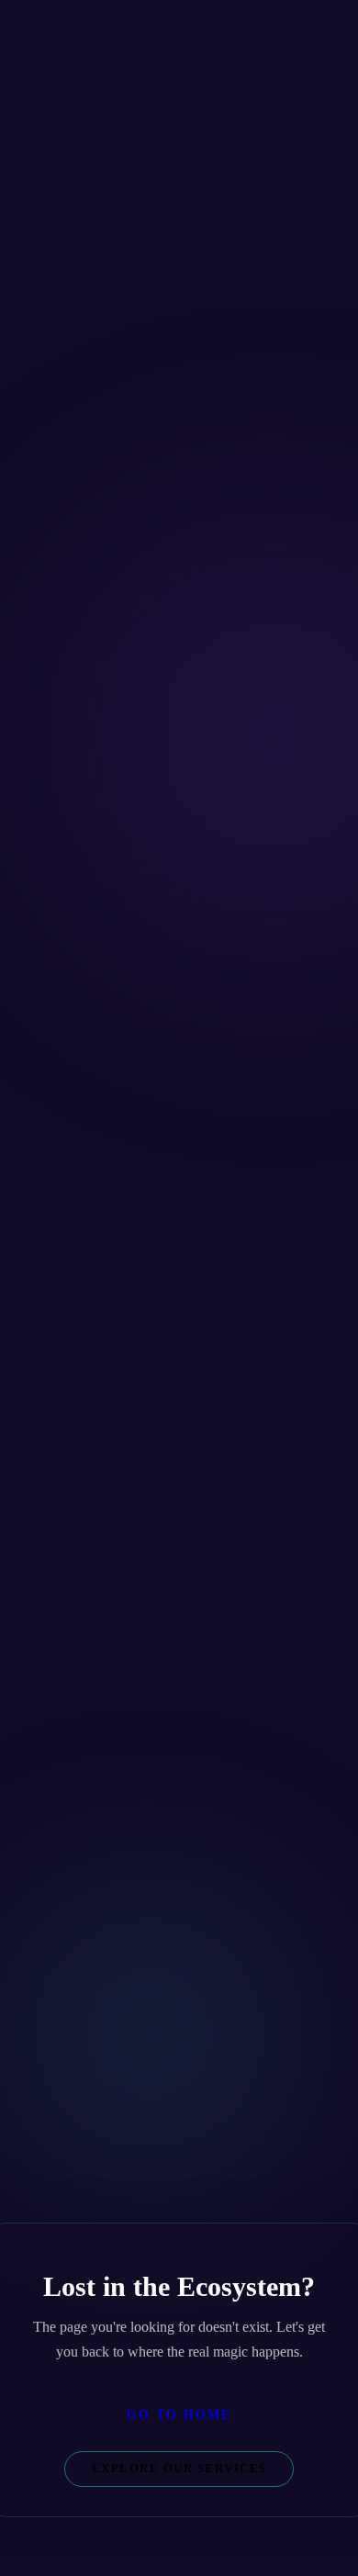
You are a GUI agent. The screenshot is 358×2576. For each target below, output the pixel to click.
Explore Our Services (179, 2469)
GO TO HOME (179, 2415)
